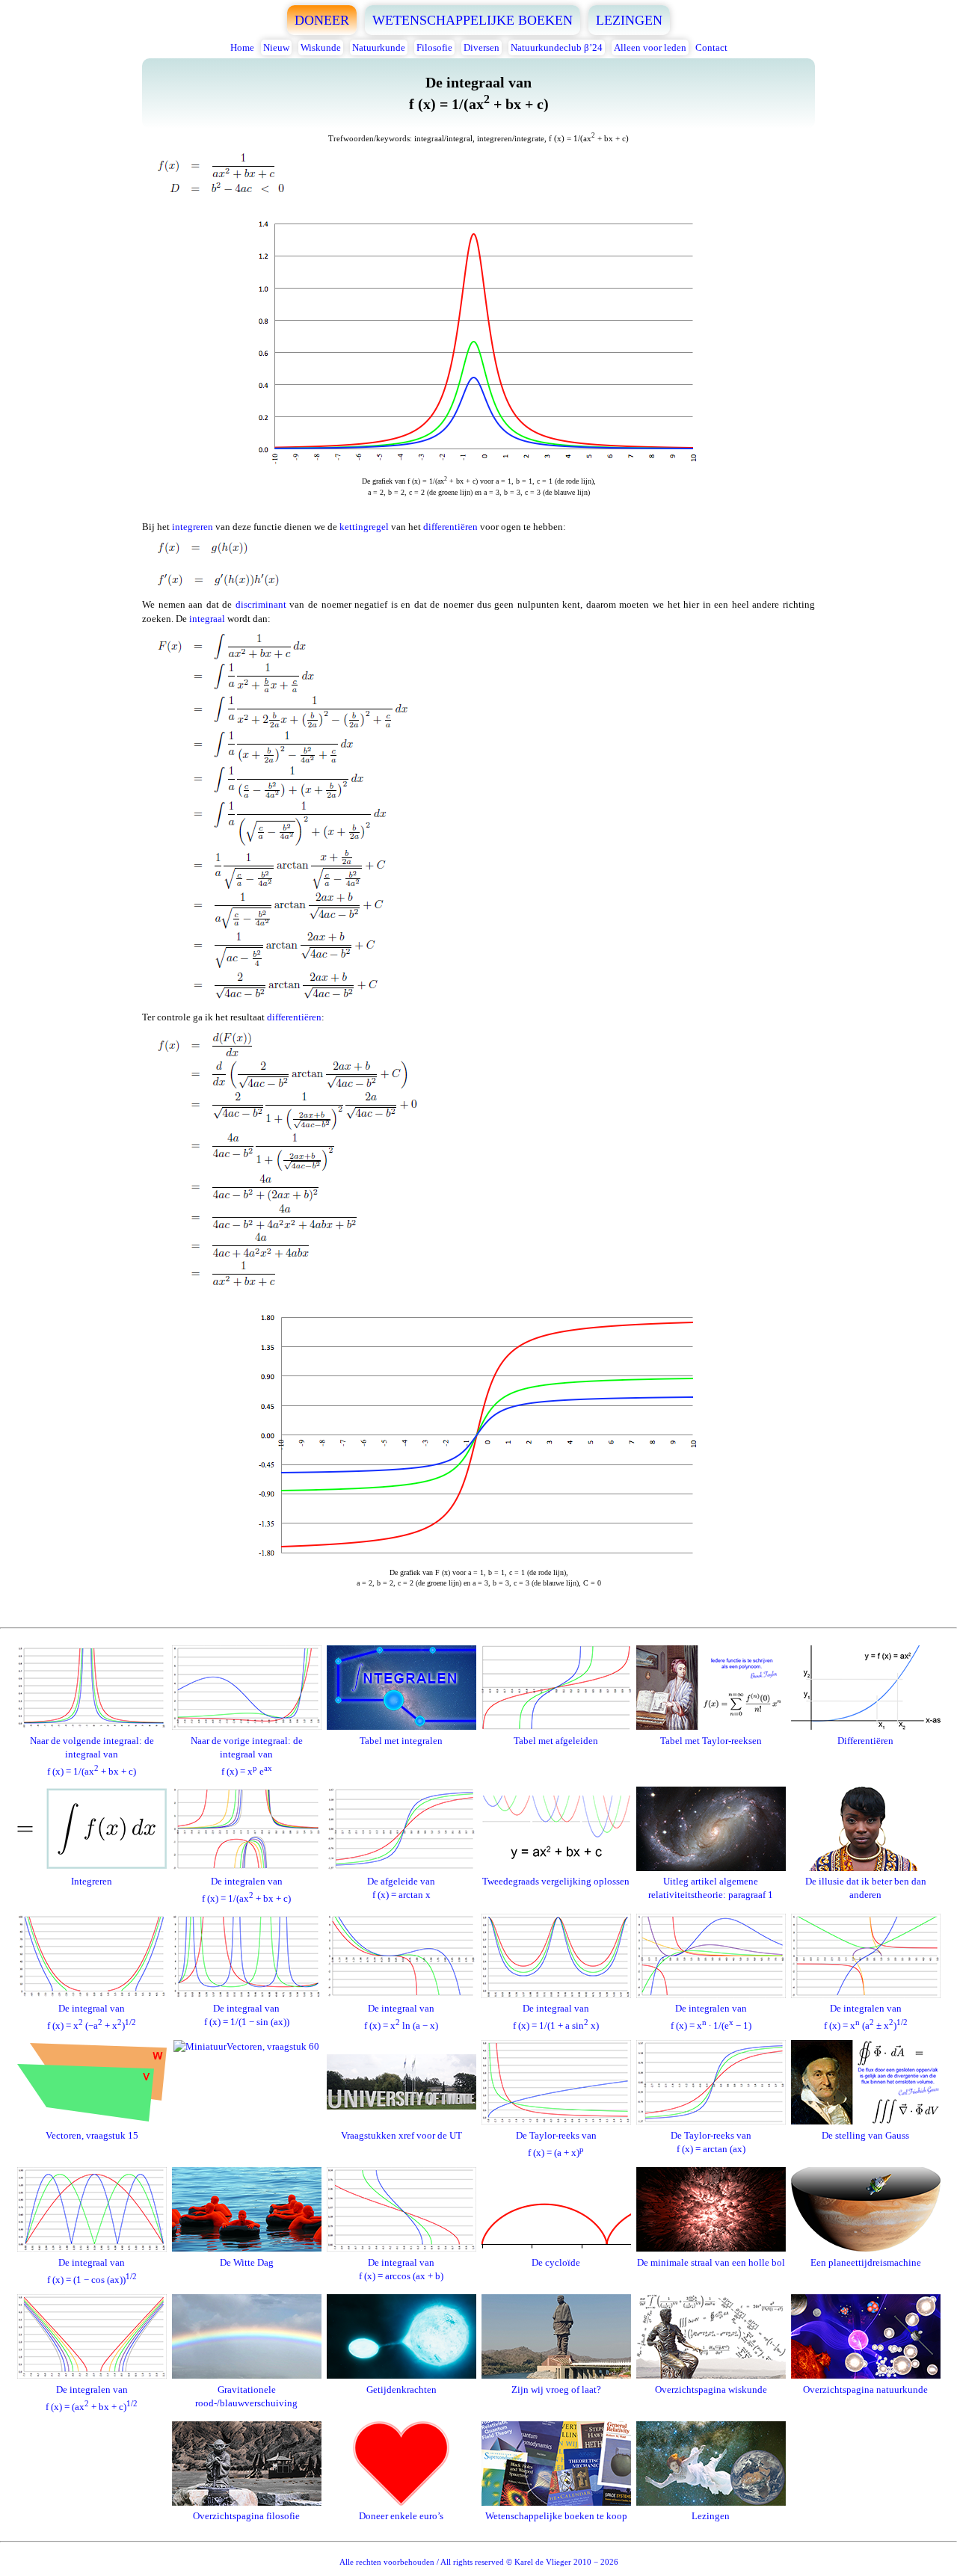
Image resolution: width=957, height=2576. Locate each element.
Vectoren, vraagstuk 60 (273, 2046)
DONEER (322, 20)
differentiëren (450, 527)
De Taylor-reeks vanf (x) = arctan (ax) (711, 2142)
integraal (207, 619)
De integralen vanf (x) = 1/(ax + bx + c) (246, 1890)
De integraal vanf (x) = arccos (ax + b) (401, 2269)
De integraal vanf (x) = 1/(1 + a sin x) (556, 2017)
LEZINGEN (629, 20)
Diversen (481, 47)
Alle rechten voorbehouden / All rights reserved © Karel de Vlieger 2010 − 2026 (479, 2562)
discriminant (261, 604)
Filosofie (434, 47)
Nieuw (276, 47)
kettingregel (364, 527)
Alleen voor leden (650, 47)
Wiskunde (321, 47)
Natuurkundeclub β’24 (557, 47)
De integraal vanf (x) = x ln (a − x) (401, 2017)
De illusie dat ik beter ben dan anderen (866, 1888)
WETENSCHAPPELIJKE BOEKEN (473, 20)
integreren (193, 527)
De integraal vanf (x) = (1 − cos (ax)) (92, 2271)
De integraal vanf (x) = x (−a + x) (92, 2017)
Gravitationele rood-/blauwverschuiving (246, 2396)
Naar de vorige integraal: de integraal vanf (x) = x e (247, 1756)
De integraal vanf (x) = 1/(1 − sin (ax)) (247, 2015)
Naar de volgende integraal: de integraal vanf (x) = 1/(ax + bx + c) (92, 1756)
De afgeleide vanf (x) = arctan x (401, 1888)
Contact (711, 47)
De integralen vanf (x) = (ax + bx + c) (92, 2398)
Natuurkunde (379, 47)
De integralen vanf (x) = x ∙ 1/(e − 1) (711, 2017)
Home (242, 47)
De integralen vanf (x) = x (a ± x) (866, 2017)
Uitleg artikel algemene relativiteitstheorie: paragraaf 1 (711, 1888)
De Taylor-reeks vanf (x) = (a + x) (556, 2144)
